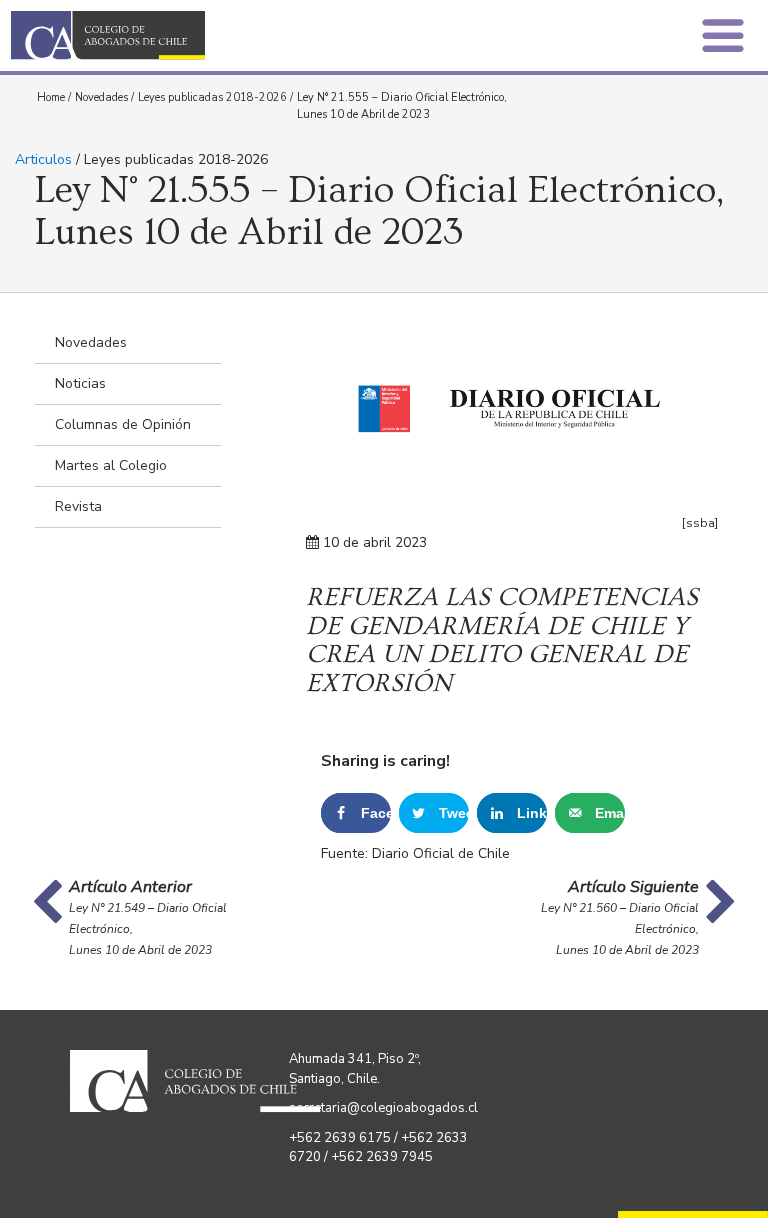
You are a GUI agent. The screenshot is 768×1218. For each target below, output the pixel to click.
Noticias (80, 383)
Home (51, 97)
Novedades (101, 97)
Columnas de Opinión (123, 424)
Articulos (43, 159)
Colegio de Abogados (203, 35)
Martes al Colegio (111, 465)
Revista (78, 506)
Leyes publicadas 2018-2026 (212, 97)
